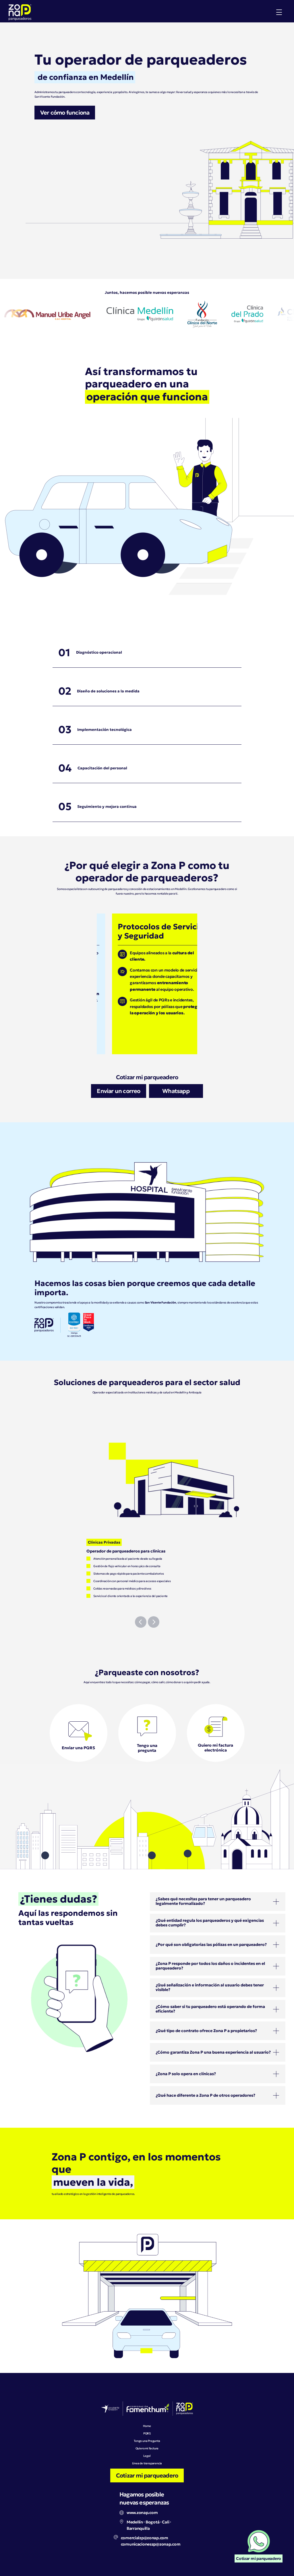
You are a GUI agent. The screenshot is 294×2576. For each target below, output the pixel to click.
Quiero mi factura (147, 2448)
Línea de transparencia (147, 2463)
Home (147, 2426)
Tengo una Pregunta (147, 2441)
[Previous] (141, 1622)
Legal (147, 2456)
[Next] (154, 1622)
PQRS (147, 2433)
